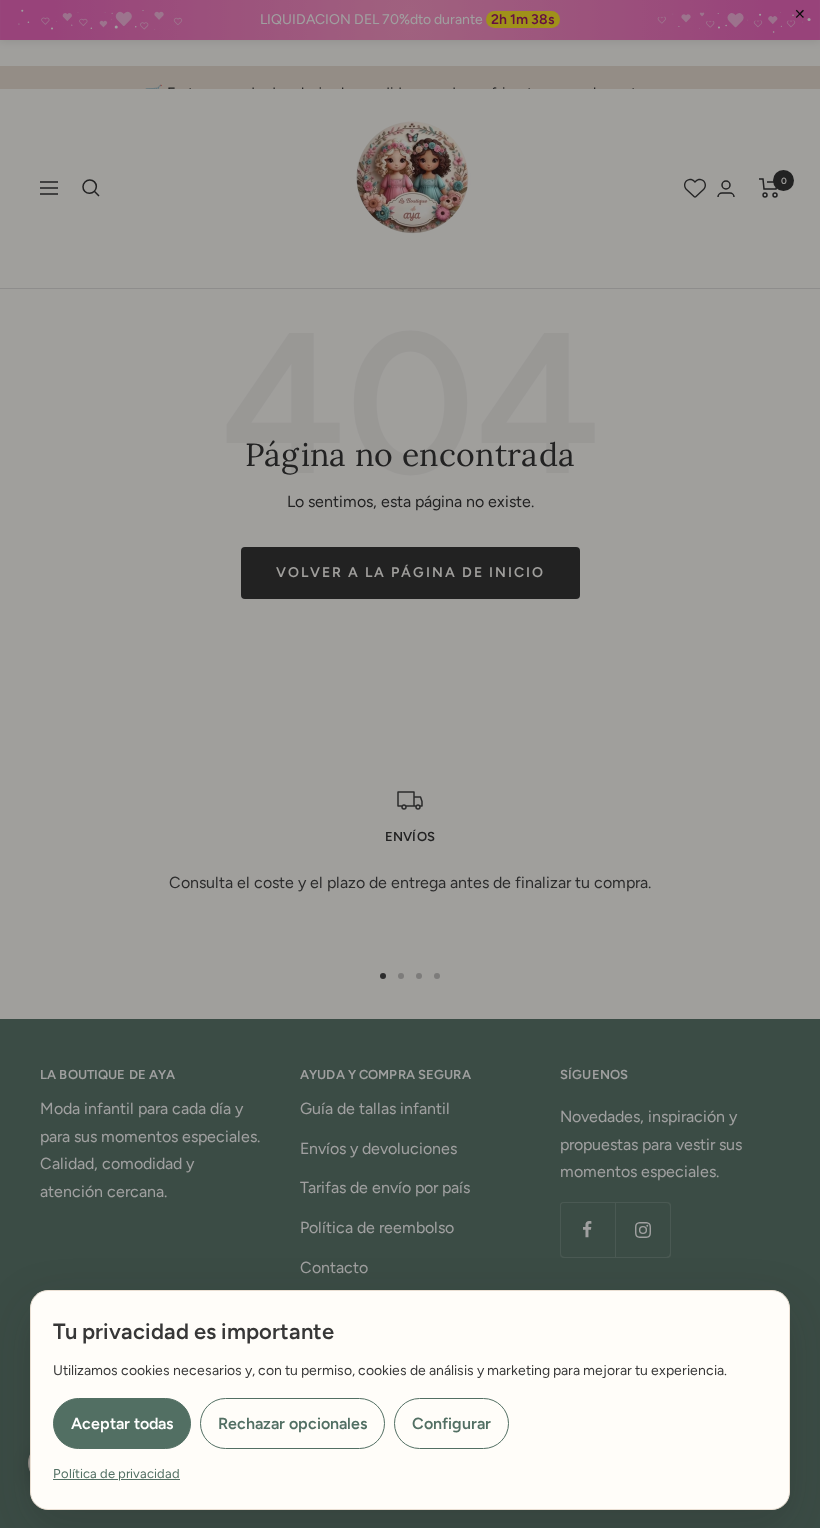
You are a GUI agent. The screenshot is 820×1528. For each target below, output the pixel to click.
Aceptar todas (122, 1423)
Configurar (451, 1423)
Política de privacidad (116, 1473)
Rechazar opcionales (292, 1423)
